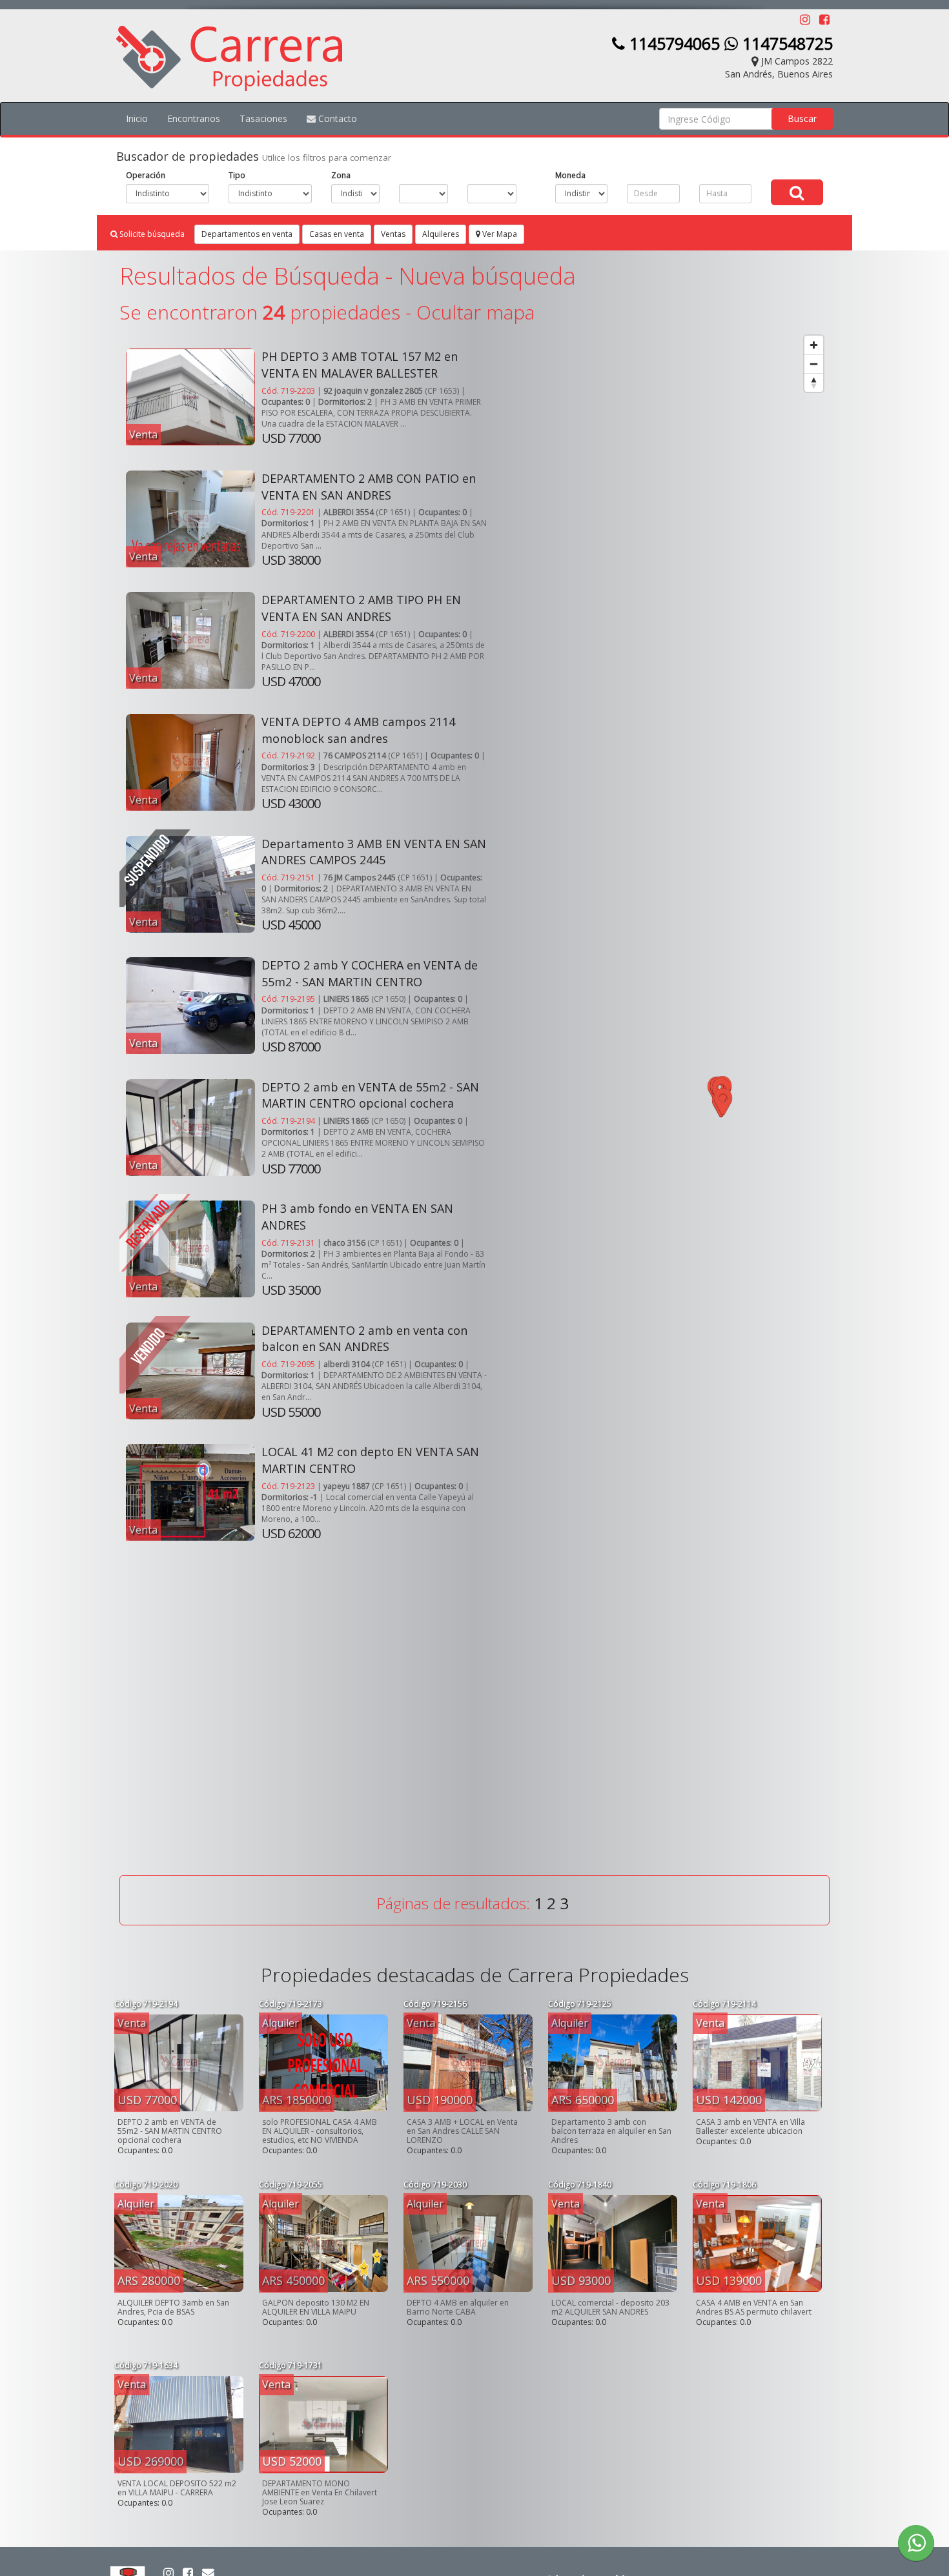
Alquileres (441, 234)
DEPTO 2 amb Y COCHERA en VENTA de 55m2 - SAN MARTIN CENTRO (370, 973)
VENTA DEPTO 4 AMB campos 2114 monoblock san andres (358, 730)
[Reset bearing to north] (814, 382)
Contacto (336, 118)
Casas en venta (337, 234)
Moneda (570, 175)
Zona (341, 175)
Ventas (393, 234)
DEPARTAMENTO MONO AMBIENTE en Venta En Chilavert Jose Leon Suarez (320, 2492)
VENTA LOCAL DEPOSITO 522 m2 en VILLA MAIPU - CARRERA (177, 2488)
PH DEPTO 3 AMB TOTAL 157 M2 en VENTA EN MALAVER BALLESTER (360, 365)
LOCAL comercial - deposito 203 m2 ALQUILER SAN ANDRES (610, 2307)
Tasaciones (263, 118)
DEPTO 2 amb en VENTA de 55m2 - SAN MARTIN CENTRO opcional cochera (370, 1095)
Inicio (137, 118)
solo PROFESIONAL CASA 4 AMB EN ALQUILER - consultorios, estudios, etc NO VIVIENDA (320, 2131)
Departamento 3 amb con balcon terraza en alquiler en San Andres (611, 2131)
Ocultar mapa (475, 312)
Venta (143, 434)
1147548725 (785, 43)
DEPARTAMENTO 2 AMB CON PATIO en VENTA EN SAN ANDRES (369, 487)
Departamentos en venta (247, 234)
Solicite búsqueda (151, 234)
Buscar (802, 118)
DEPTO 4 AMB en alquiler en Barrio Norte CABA (458, 2307)
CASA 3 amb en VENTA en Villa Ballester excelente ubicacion (750, 2126)
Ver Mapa (499, 234)
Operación (146, 175)
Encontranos (194, 118)
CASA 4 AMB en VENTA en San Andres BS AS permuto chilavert (754, 2307)
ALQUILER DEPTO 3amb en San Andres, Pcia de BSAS (173, 2307)
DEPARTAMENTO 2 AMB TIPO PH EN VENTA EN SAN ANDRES (361, 608)
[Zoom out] (814, 364)
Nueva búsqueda (487, 276)
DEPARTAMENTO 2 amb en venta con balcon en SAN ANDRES (364, 1339)
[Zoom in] (814, 345)
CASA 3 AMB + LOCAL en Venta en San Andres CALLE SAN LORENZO (462, 2131)
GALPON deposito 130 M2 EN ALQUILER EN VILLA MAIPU (316, 2307)
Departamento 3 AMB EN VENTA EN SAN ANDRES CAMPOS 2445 (374, 852)
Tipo (237, 175)
